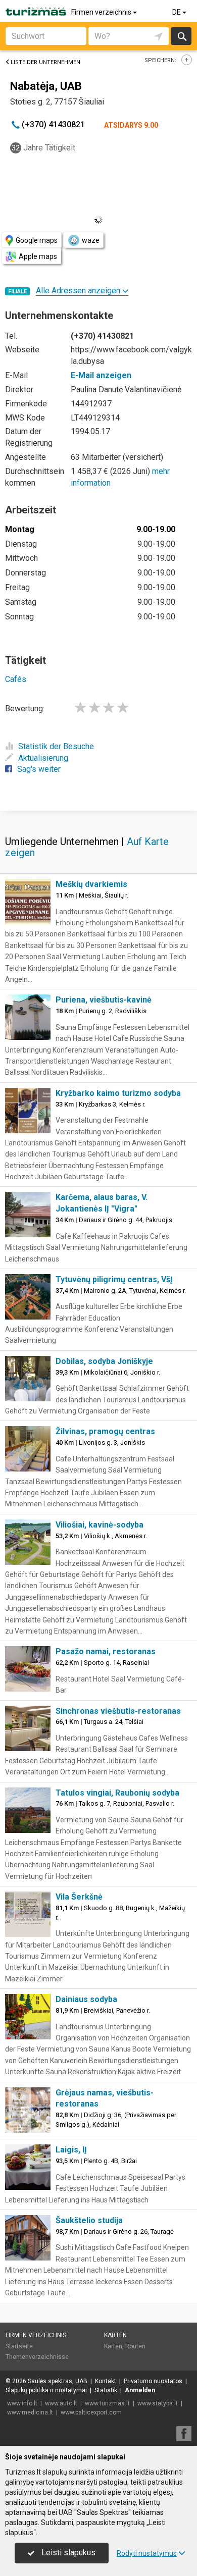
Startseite (19, 2346)
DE (177, 12)
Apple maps (38, 256)
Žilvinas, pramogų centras (105, 1431)
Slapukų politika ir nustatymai (46, 2390)
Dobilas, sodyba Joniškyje (104, 1361)
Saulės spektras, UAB (58, 2381)
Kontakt (106, 2381)
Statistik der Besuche (56, 746)
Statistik (106, 2390)
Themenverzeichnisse (37, 2357)
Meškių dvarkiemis (91, 884)
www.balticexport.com (91, 2412)
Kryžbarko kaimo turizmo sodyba (118, 1093)
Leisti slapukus (67, 2553)
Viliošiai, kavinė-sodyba (100, 1525)
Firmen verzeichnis (102, 12)
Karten (115, 2335)
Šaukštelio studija (89, 2220)
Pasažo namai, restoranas (106, 1651)
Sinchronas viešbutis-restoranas (118, 1711)
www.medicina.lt (30, 2412)
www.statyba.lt (158, 2403)
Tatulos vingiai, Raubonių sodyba (117, 1793)
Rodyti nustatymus (147, 2553)
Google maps (37, 240)
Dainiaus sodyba (86, 1999)
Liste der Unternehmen (45, 62)
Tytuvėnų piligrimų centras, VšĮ (114, 1279)
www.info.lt (22, 2403)
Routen (135, 2346)
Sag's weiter (39, 769)
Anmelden (140, 2390)
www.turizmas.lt (107, 2403)
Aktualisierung (43, 758)
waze (91, 240)
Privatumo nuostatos (153, 2381)
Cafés (16, 679)
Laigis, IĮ (71, 2150)
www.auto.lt (61, 2403)
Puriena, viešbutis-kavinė (104, 1000)
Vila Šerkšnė (79, 1897)
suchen (181, 36)
